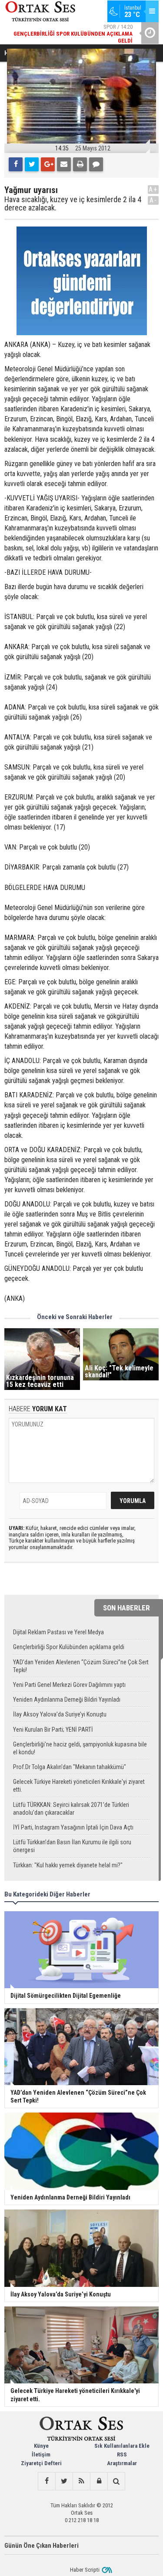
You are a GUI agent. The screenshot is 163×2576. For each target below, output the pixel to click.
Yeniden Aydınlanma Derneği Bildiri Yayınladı (67, 1700)
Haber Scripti (85, 2570)
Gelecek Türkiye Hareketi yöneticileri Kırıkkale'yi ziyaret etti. (79, 1786)
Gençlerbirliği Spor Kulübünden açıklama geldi (69, 1647)
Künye (41, 2446)
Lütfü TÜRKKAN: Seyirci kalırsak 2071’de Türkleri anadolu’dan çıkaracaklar (71, 1809)
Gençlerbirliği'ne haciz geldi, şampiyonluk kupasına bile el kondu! (80, 1748)
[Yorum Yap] (96, 164)
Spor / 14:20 (73, 34)
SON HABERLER (126, 1608)
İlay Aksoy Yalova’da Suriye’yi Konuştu (60, 1714)
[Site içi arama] (116, 2481)
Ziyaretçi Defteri (41, 2463)
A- (153, 200)
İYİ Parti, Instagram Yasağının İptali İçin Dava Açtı (73, 1827)
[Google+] (48, 164)
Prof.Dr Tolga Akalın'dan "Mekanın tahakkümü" (70, 1767)
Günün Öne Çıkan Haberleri (42, 2546)
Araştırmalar (122, 2463)
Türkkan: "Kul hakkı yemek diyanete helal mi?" (68, 1865)
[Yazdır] (80, 164)
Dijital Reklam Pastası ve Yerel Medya (58, 1632)
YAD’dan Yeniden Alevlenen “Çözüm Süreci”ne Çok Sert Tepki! (81, 1666)
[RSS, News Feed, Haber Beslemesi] (81, 2481)
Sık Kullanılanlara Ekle (122, 2446)
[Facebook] (16, 164)
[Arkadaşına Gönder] (64, 164)
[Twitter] (32, 164)
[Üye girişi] (99, 2481)
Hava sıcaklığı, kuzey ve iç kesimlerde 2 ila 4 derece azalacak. (73, 204)
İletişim (41, 2454)
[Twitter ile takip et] (64, 2481)
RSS (122, 2454)
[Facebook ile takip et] (47, 2481)
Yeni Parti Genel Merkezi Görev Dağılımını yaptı (69, 1685)
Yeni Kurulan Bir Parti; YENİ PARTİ (53, 1730)
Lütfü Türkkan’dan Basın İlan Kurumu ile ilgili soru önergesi (72, 1846)
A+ (153, 189)
